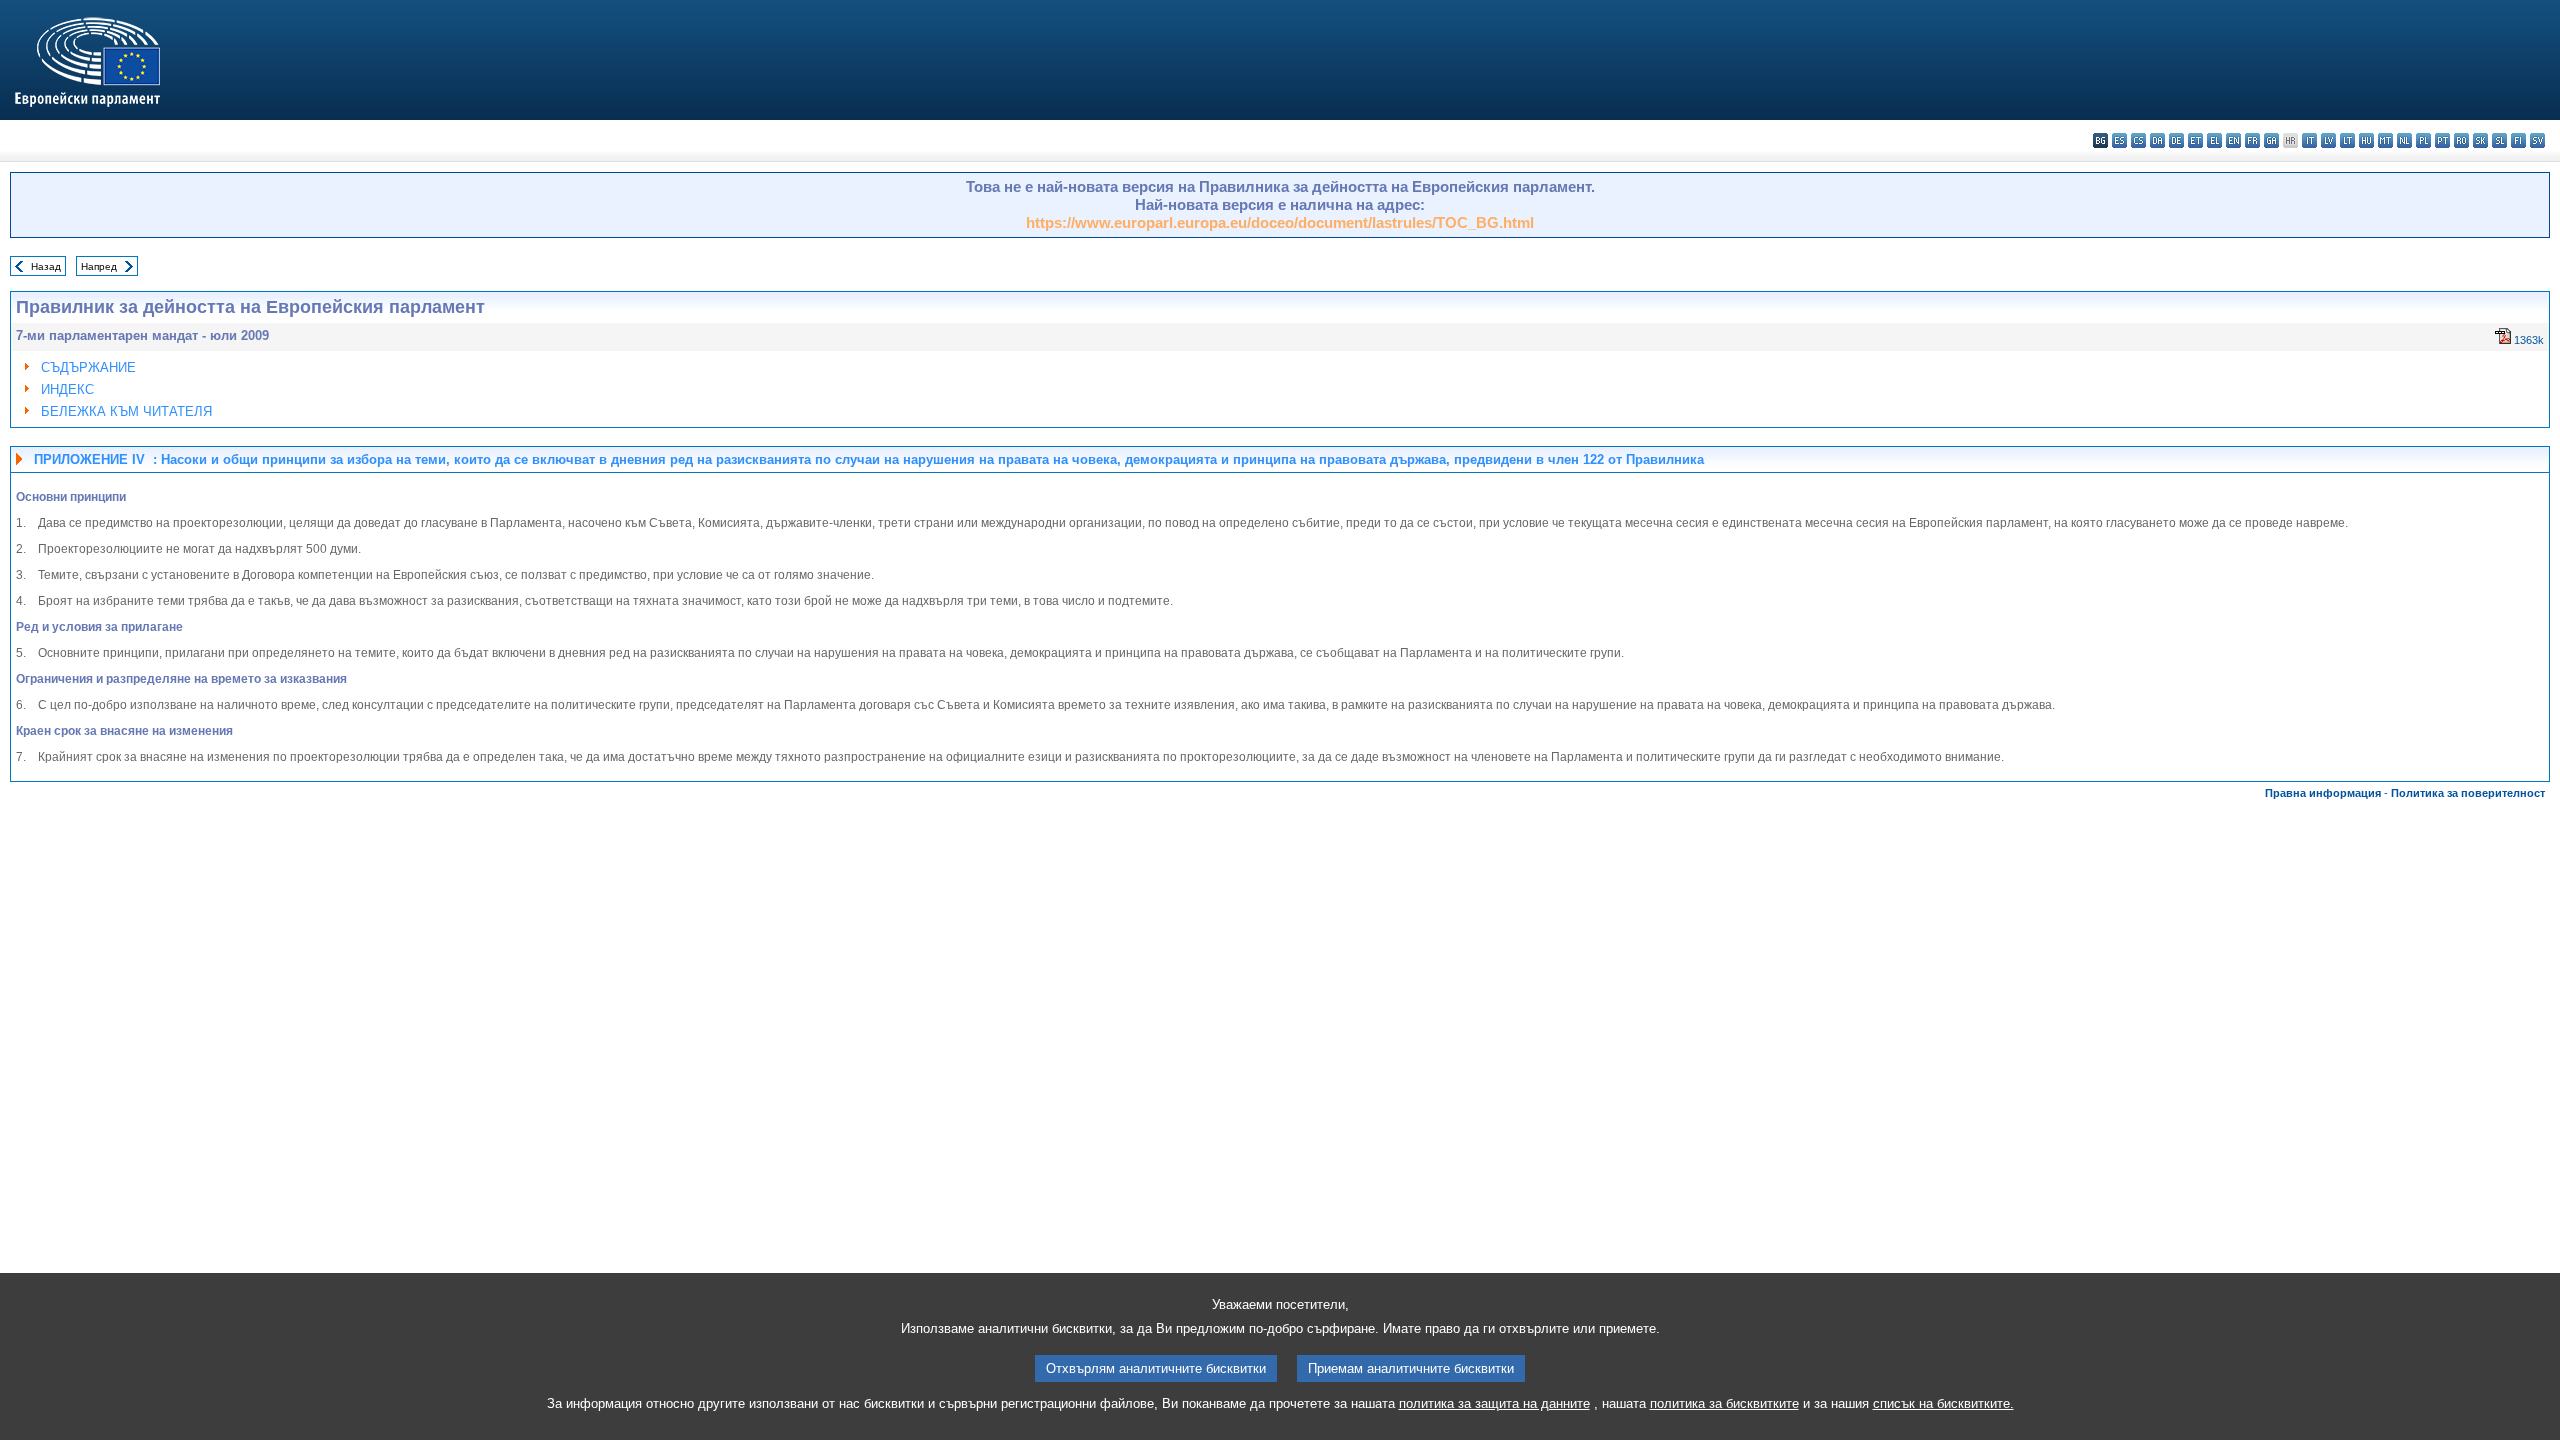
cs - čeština (2138, 140)
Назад (46, 266)
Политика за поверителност (2468, 793)
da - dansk (2157, 140)
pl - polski (2423, 140)
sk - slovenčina (2480, 140)
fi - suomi (2518, 140)
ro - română (2461, 140)
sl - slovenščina (2499, 140)
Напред (99, 266)
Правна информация (2323, 793)
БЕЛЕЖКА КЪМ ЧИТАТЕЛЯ (126, 411)
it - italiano (2309, 140)
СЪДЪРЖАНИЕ (88, 367)
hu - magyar (2366, 140)
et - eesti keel (2195, 140)
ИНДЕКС (67, 389)
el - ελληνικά (2214, 140)
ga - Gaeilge (2271, 140)
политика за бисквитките (1724, 1403)
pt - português (2442, 140)
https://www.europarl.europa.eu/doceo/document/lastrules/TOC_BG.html (1280, 222)
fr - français (2252, 140)
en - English (2233, 140)
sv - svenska (2537, 140)
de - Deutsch (2176, 140)
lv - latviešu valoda (2328, 140)
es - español (2119, 140)
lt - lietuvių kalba (2347, 140)
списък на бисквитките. (1943, 1403)
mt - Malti (2385, 140)
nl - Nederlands (2404, 140)
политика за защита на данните (1494, 1403)
